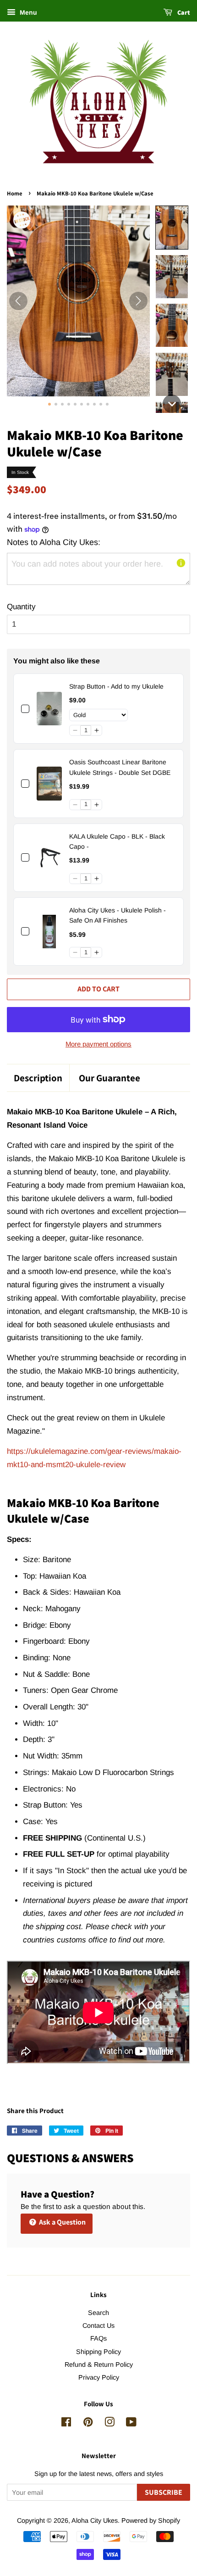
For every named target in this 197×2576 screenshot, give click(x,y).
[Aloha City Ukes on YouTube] (131, 2424)
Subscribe (164, 2492)
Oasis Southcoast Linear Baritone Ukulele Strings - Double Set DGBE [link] (120, 767)
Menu (27, 12)
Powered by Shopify (151, 2520)
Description (38, 1078)
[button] (172, 228)
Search (98, 2313)
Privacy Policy (99, 2377)
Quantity (21, 607)
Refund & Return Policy (99, 2365)
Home (15, 193)
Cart (183, 12)
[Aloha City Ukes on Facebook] (66, 2424)
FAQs (98, 2338)
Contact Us (98, 2326)
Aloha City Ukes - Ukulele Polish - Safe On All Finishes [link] (118, 915)
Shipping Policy (98, 2352)
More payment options (98, 1044)
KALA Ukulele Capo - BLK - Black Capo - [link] (117, 841)
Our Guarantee (109, 1078)
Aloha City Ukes (95, 2520)
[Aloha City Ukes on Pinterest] (88, 2424)
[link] (49, 709)
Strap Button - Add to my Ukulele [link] (116, 686)
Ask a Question (62, 2222)
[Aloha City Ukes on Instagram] (109, 2424)
